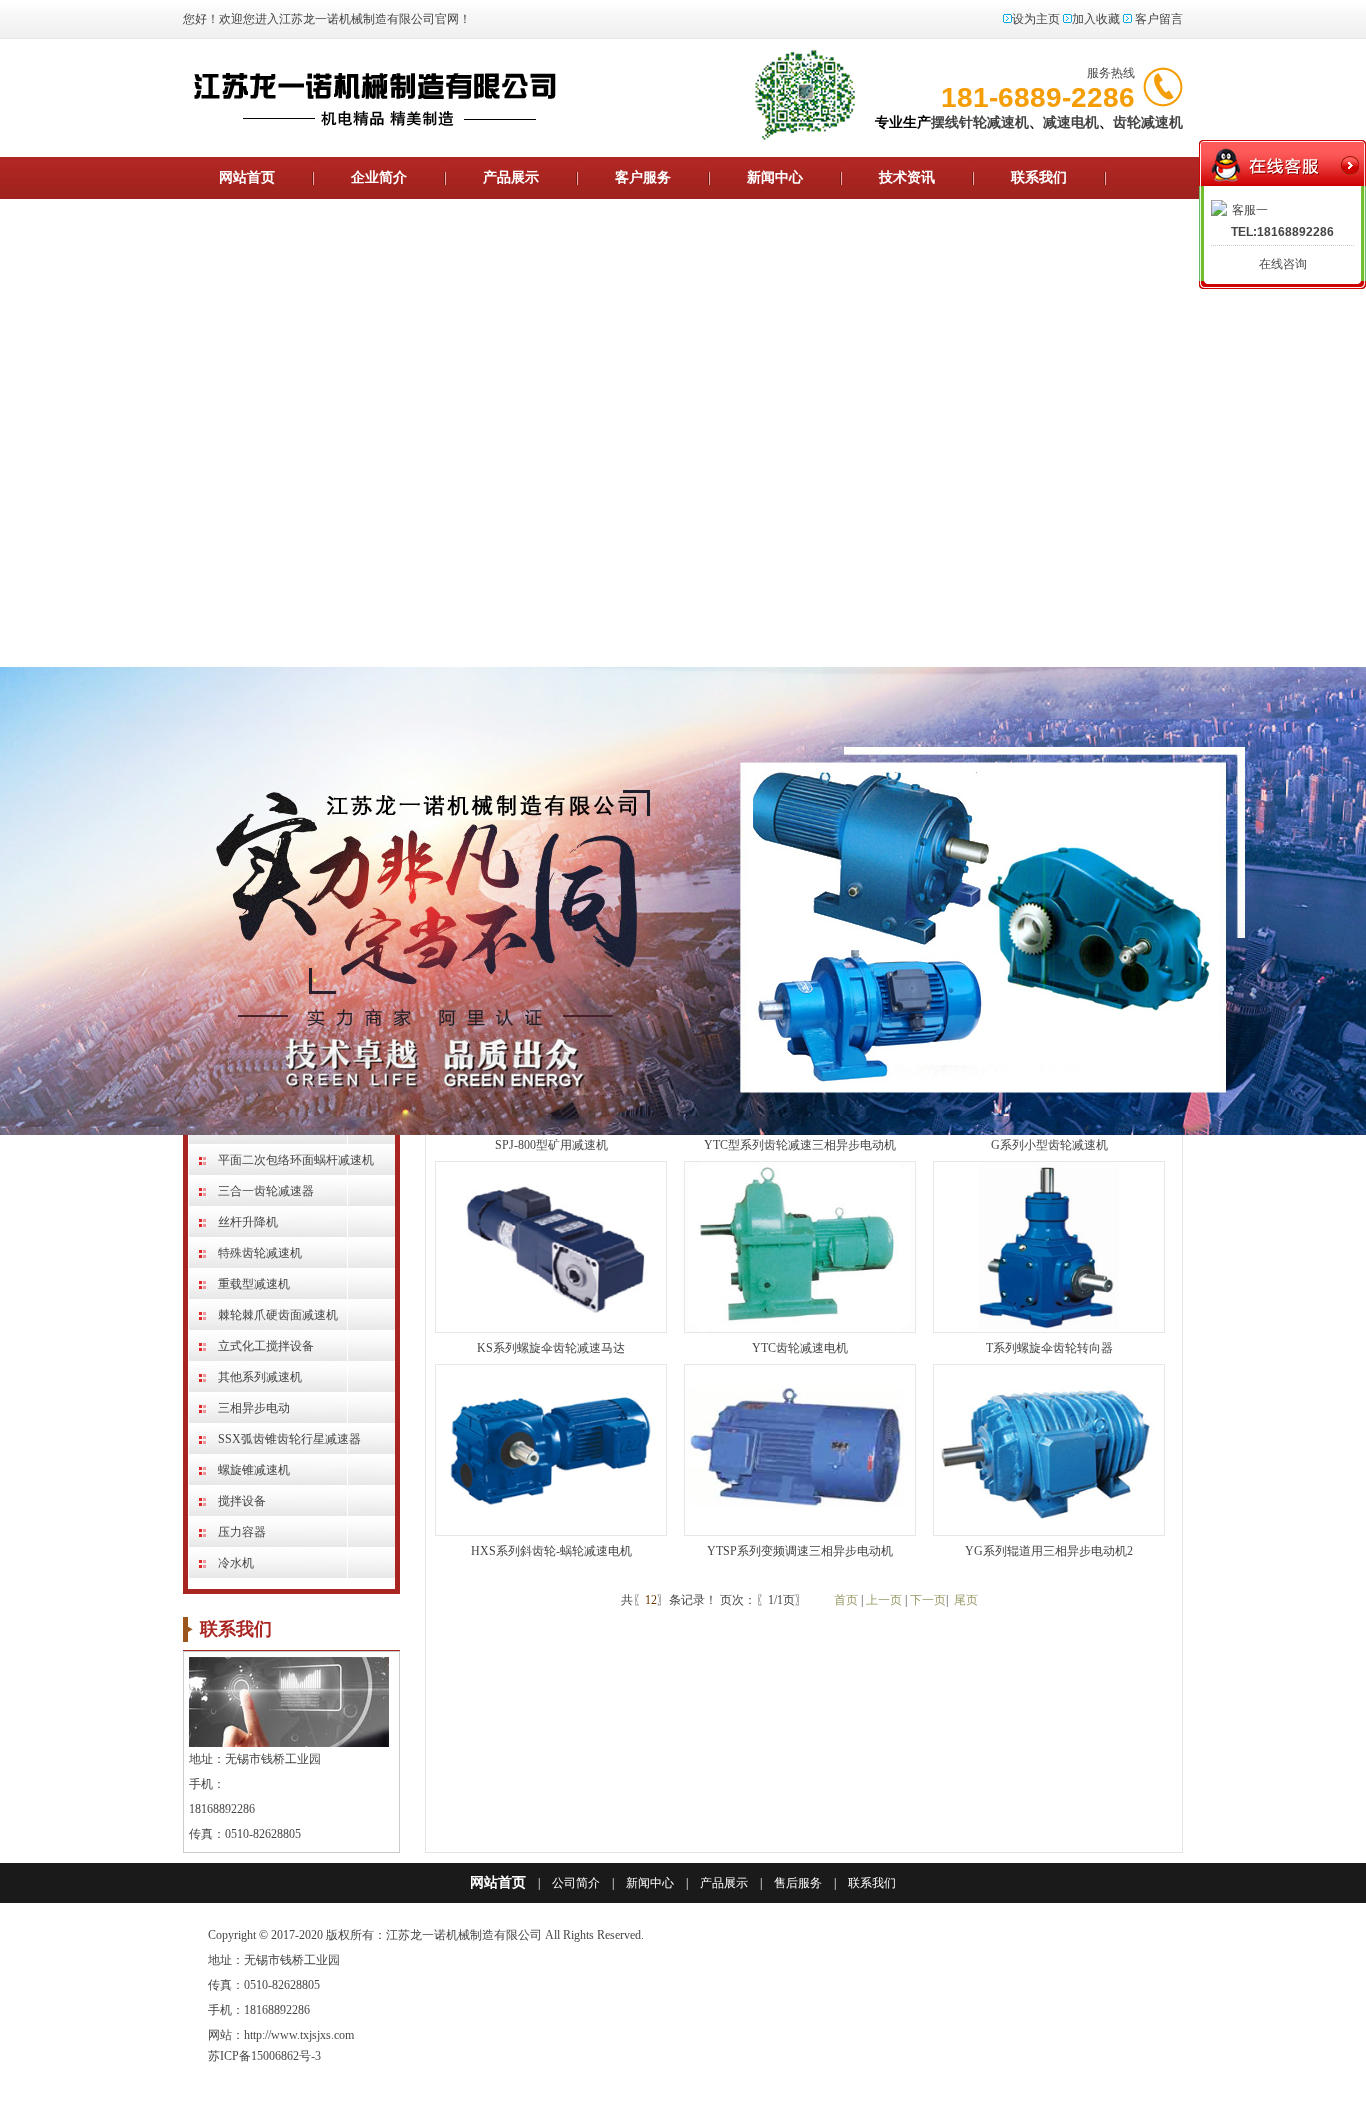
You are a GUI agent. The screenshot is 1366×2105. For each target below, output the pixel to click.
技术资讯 (907, 177)
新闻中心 (775, 177)
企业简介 (379, 177)
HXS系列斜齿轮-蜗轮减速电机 (551, 1551)
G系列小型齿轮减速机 (1049, 1145)
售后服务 (798, 1883)
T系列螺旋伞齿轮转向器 (1049, 1348)
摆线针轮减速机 (980, 122)
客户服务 (643, 177)
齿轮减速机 (1148, 122)
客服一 (1250, 210)
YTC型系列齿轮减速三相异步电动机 (800, 1145)
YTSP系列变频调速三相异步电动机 (800, 1551)
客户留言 (1159, 19)
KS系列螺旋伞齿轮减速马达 (551, 1348)
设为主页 (1036, 19)
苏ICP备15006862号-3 (264, 2056)
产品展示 (511, 177)
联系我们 (1039, 177)
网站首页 (247, 177)
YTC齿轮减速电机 (800, 1348)
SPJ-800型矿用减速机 (551, 1145)
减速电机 (1071, 122)
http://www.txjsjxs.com (299, 2035)
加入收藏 (1096, 19)
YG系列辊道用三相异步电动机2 (1049, 1551)
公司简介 (576, 1883)
